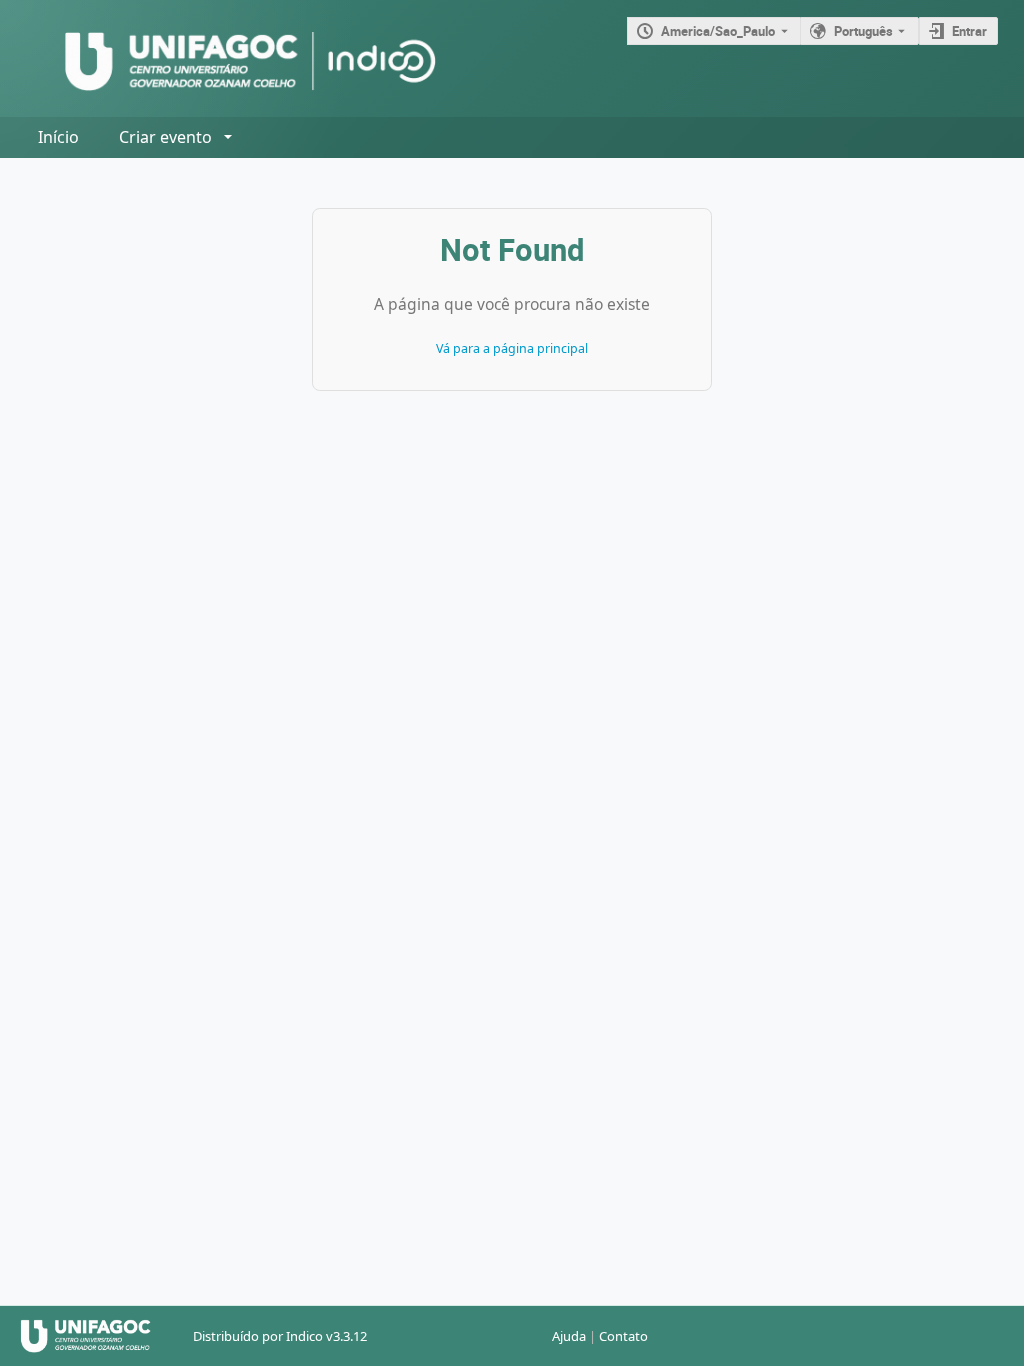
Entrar (969, 31)
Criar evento (165, 137)
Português (863, 31)
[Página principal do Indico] (230, 58)
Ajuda (569, 1336)
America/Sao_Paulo (718, 31)
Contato (623, 1336)
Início (58, 137)
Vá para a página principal (512, 348)
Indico (304, 1336)
